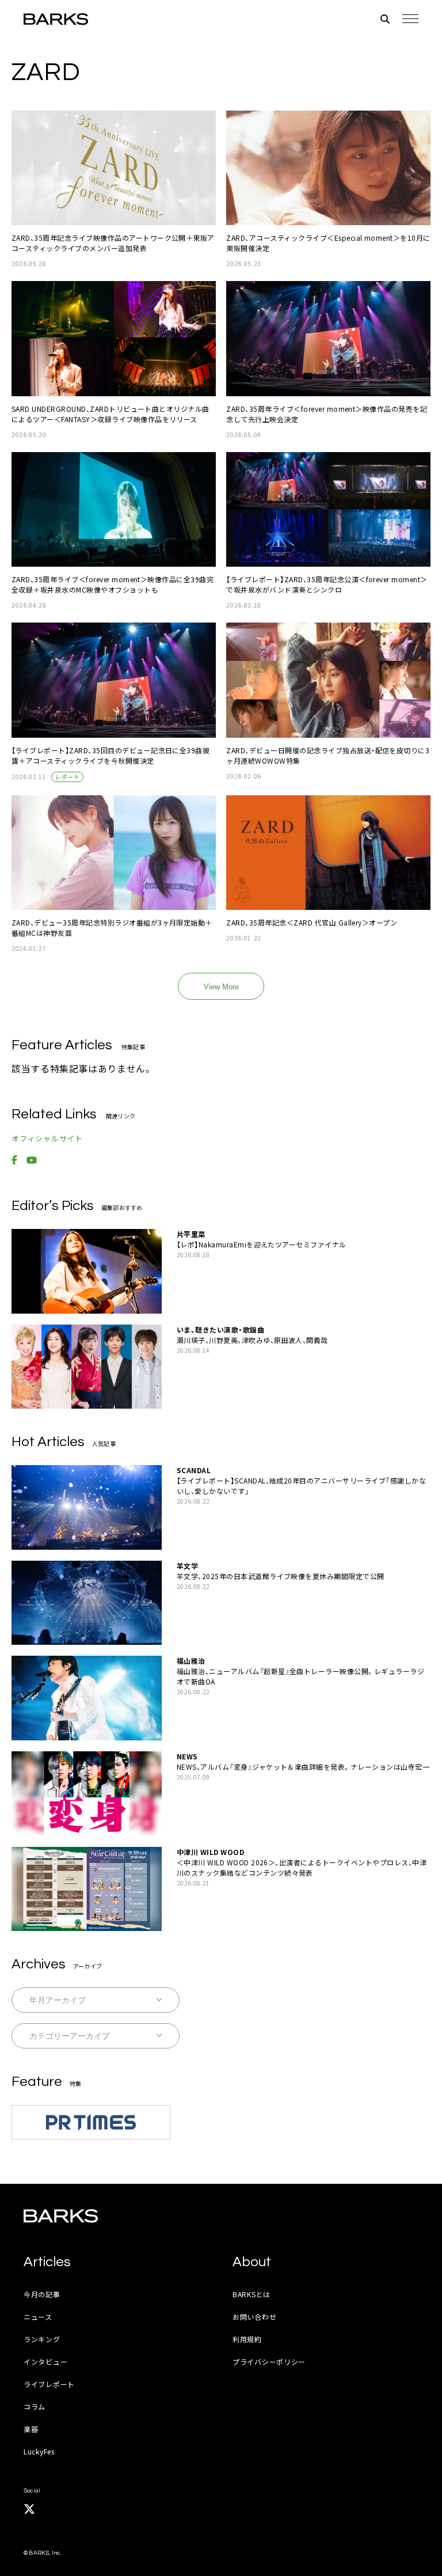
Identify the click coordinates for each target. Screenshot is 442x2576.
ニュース (38, 2317)
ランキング (42, 2339)
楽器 (31, 2429)
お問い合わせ (254, 2317)
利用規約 (247, 2339)
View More (221, 987)
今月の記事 (42, 2294)
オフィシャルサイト (47, 1138)
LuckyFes (39, 2451)
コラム (35, 2406)
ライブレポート (49, 2384)
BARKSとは (252, 2294)
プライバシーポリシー (269, 2361)
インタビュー (45, 2361)
